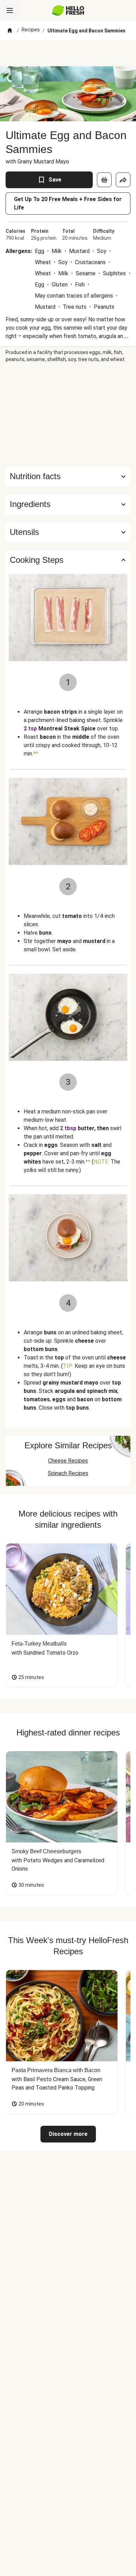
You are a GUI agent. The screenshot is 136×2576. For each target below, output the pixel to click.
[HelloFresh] (68, 10)
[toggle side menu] (10, 10)
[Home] (10, 31)
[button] (68, 504)
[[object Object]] (104, 180)
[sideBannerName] (68, 415)
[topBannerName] (68, 53)
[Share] (123, 180)
